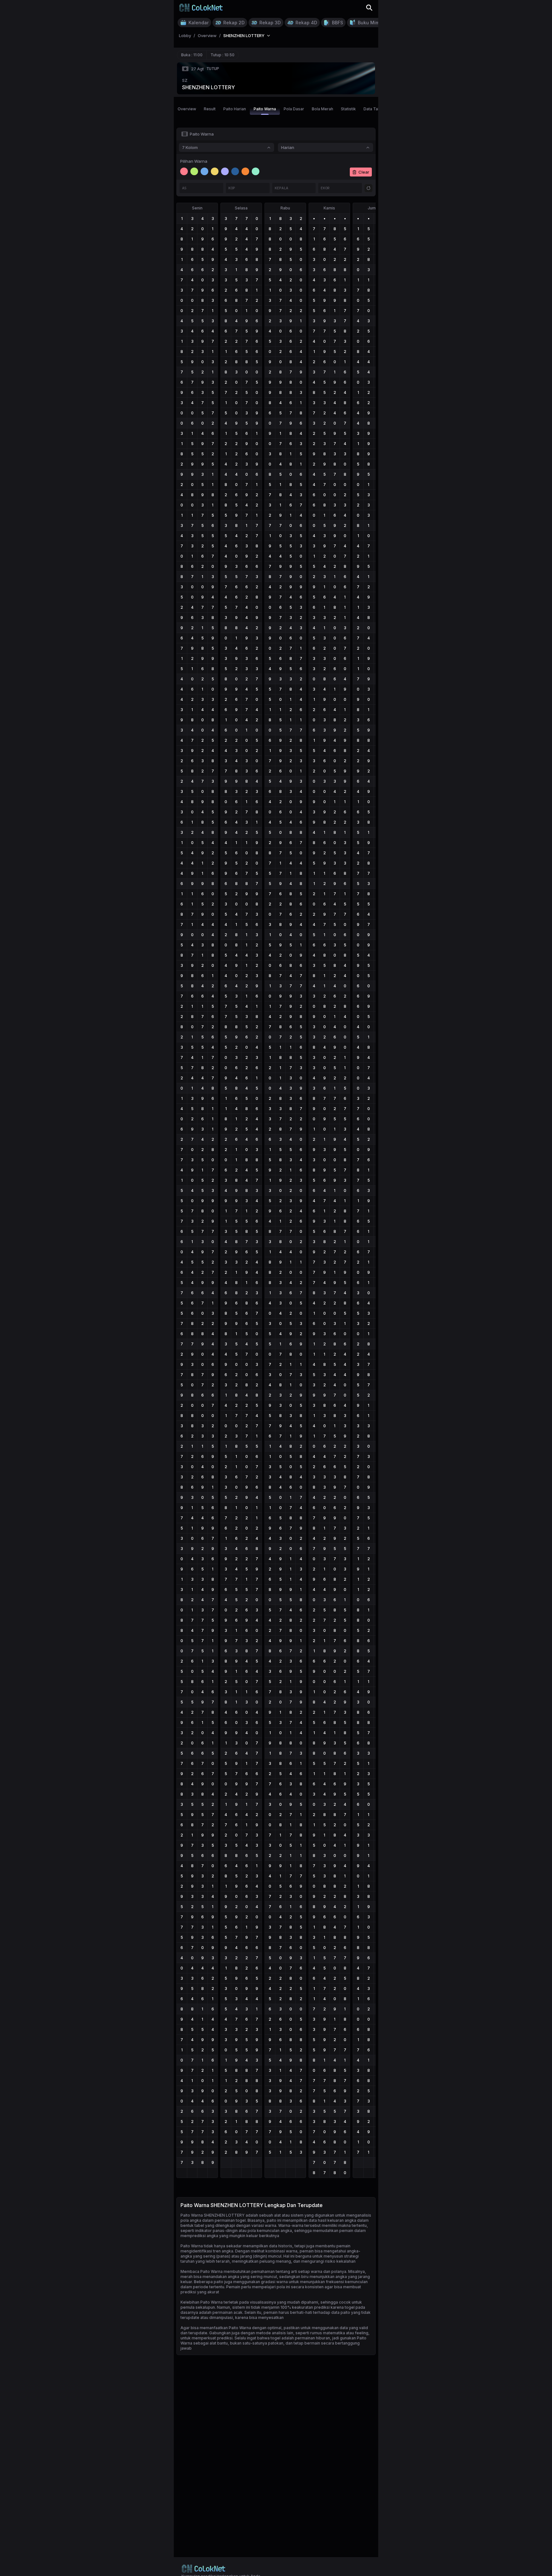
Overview (187, 109)
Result (210, 109)
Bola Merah (322, 109)
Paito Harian (235, 109)
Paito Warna (265, 109)
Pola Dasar (294, 109)
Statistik (348, 109)
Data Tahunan (376, 109)
